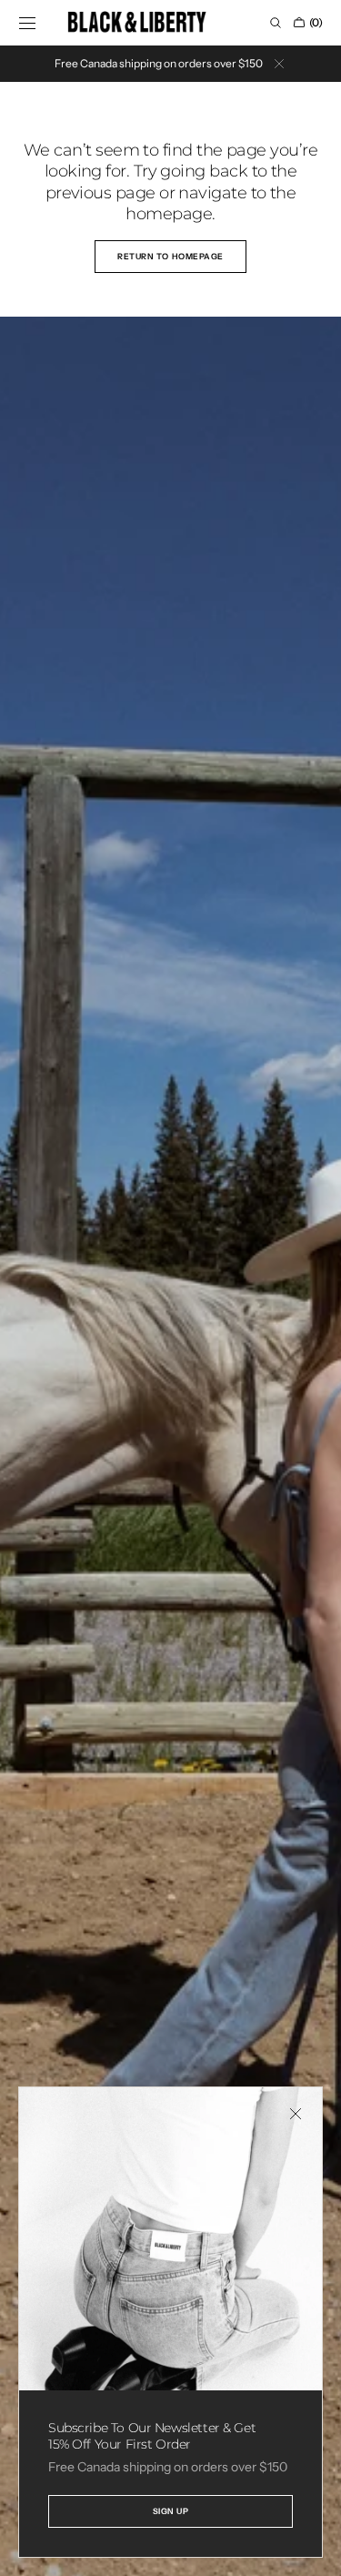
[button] (27, 23)
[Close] (296, 2114)
